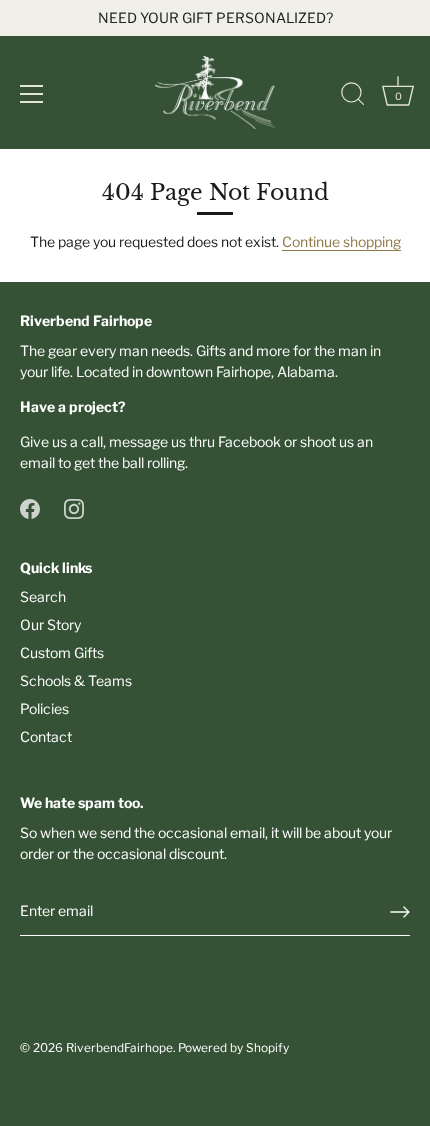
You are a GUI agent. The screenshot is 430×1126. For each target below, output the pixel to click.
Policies (44, 708)
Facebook (249, 441)
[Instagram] (74, 507)
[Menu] (32, 94)
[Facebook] (30, 507)
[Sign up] (400, 912)
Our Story (50, 624)
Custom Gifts (62, 652)
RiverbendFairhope (119, 1048)
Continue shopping (341, 241)
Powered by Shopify (233, 1048)
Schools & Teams (76, 680)
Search (43, 596)
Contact (46, 736)
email (37, 462)
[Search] (353, 97)
